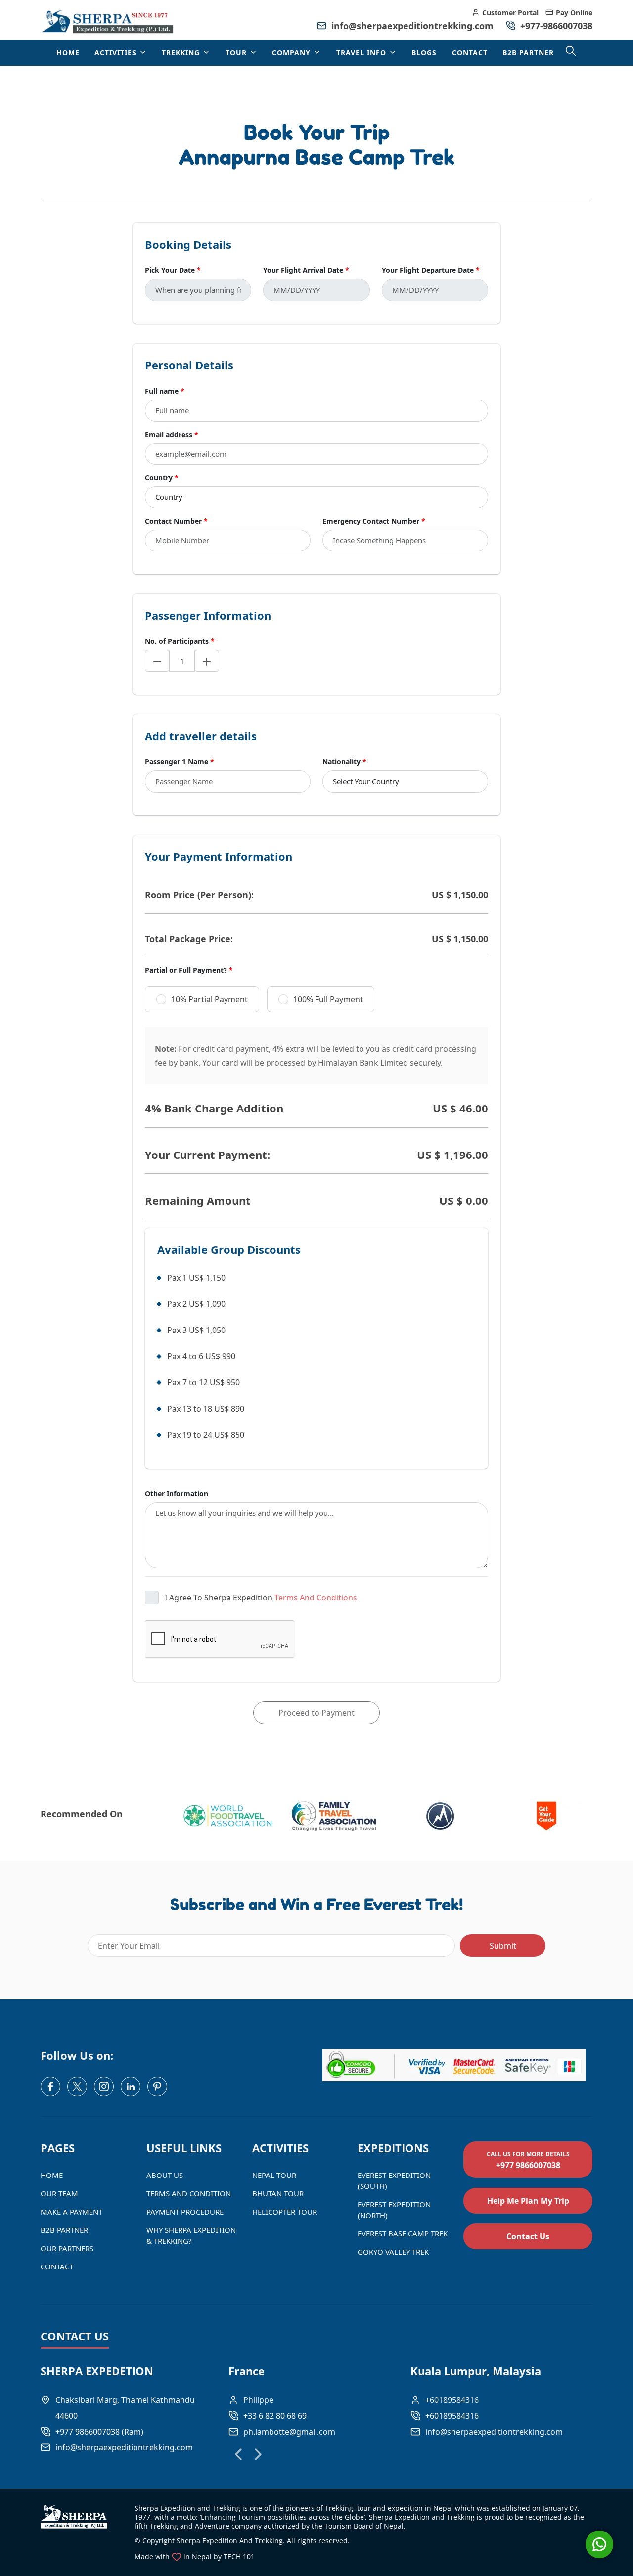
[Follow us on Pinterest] (157, 2087)
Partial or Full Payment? (189, 970)
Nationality (344, 762)
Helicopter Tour (285, 2212)
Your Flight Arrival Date (306, 270)
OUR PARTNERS (67, 2248)
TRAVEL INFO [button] (362, 53)
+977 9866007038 (528, 2160)
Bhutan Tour (278, 2193)
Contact (470, 53)
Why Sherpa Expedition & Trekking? (191, 2235)
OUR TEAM (59, 2193)
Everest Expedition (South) (394, 2180)
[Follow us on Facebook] (50, 2087)
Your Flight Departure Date (431, 270)
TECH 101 (239, 2556)
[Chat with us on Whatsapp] (599, 2544)
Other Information (177, 1493)
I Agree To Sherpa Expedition (261, 1598)
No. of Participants (180, 641)
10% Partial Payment (209, 999)
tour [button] (237, 53)
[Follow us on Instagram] (104, 2087)
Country (162, 477)
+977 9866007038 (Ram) (99, 2432)
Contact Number (176, 521)
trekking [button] (182, 53)
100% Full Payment (328, 999)
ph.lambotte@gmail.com (289, 2432)
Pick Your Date (173, 270)
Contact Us (528, 2236)
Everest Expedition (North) (394, 2210)
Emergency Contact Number (374, 521)
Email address (172, 434)
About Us (165, 2175)
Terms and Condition (189, 2193)
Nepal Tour (274, 2175)
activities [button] (117, 53)
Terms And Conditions (316, 1598)
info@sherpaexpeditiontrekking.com (412, 26)
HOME (68, 53)
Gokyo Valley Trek (393, 2252)
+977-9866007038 (555, 26)
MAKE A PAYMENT (71, 2212)
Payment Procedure (185, 2212)
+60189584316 (452, 2416)
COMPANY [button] (293, 53)
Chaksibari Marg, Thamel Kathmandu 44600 (125, 2408)
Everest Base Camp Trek (403, 2233)
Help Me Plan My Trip (528, 2201)
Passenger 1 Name (180, 762)
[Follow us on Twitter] (77, 2087)
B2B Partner (528, 53)
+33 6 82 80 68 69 (275, 2416)
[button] (238, 2454)
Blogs (424, 53)
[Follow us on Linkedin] (131, 2087)
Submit (503, 1946)
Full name (165, 391)
